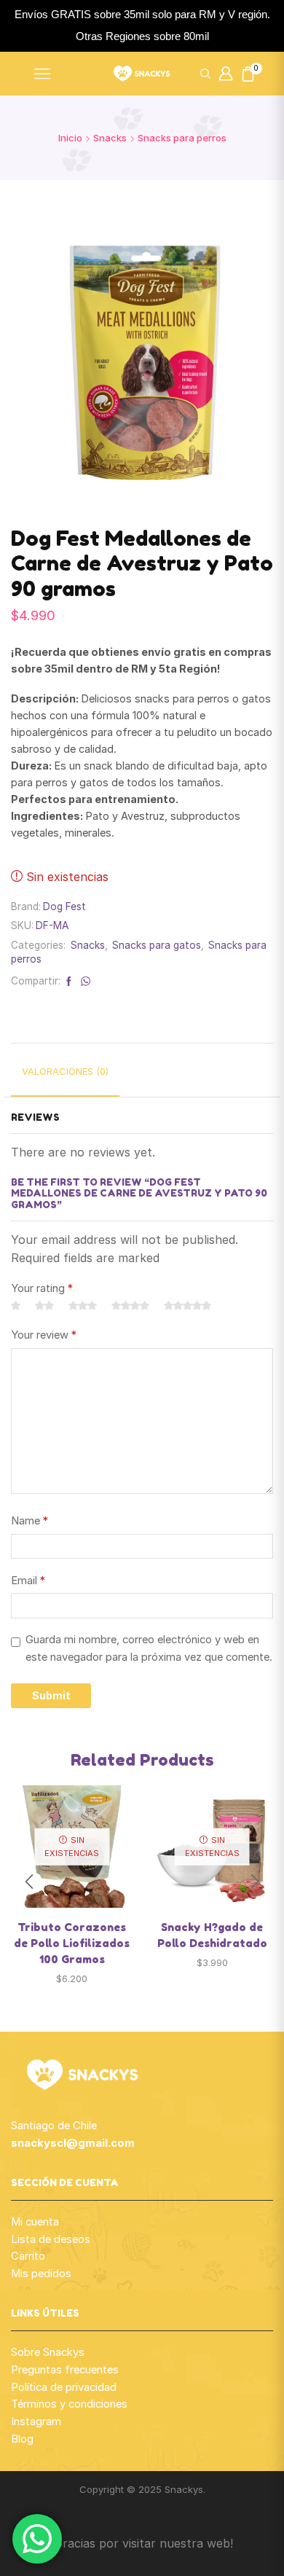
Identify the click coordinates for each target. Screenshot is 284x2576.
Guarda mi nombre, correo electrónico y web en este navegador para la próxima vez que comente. (149, 1648)
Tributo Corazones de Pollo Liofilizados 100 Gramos (72, 1943)
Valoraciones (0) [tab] (65, 1071)
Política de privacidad (64, 2387)
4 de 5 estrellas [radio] (130, 1306)
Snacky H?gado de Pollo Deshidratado (212, 1935)
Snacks (110, 138)
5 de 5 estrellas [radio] (188, 1306)
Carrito (28, 2256)
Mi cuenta (35, 2222)
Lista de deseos (51, 2239)
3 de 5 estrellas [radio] (83, 1306)
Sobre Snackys (48, 2352)
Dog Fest (64, 907)
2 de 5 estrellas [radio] (44, 1306)
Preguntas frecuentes (65, 2370)
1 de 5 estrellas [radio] (16, 1306)
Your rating (42, 1288)
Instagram (36, 2422)
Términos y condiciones (69, 2404)
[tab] (65, 1077)
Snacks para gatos (157, 945)
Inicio (70, 138)
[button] (255, 1882)
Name (29, 1521)
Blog (22, 2439)
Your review (44, 1335)
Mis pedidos (41, 2274)
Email (28, 1581)
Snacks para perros (182, 138)
